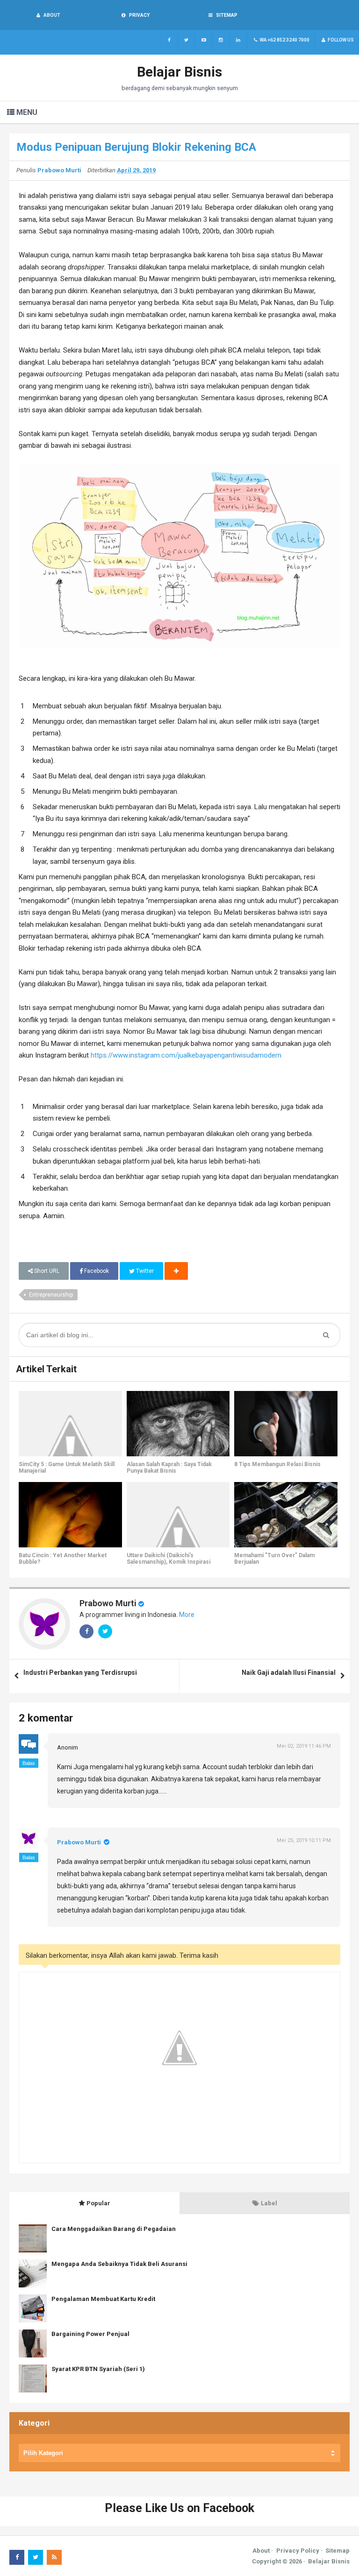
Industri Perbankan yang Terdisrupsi (80, 1673)
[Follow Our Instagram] (221, 40)
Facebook (96, 1271)
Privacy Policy (298, 2551)
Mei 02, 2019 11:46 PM (304, 1746)
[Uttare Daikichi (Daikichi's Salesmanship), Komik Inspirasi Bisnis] (178, 1515)
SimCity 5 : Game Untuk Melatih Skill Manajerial (67, 1468)
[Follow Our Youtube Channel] (204, 40)
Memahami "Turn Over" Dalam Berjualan (274, 1559)
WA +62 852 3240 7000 (284, 40)
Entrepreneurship (51, 1295)
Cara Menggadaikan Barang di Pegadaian (114, 2229)
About (261, 2551)
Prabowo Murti (108, 1603)
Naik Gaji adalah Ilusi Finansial (289, 1673)
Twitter (144, 1271)
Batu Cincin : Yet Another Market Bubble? (63, 1559)
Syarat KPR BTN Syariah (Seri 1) (98, 2369)
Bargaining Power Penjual (90, 2334)
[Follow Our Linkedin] (238, 40)
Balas (29, 1763)
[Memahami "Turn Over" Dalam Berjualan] (286, 1515)
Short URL (46, 1271)
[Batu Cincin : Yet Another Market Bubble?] (70, 1515)
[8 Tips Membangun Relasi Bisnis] (286, 1424)
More (187, 1615)
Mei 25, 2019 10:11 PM (304, 1840)
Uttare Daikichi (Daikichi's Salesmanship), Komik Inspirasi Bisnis (169, 1562)
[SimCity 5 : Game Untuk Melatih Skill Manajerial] (70, 1424)
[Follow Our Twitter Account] (186, 40)
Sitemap (337, 2551)
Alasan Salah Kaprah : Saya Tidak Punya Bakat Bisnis (169, 1468)
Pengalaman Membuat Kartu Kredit (103, 2299)
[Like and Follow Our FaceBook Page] (169, 40)
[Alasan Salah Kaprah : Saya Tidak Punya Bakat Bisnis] (178, 1424)
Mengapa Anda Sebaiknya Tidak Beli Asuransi (119, 2264)
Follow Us (340, 40)
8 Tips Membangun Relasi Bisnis (277, 1464)
